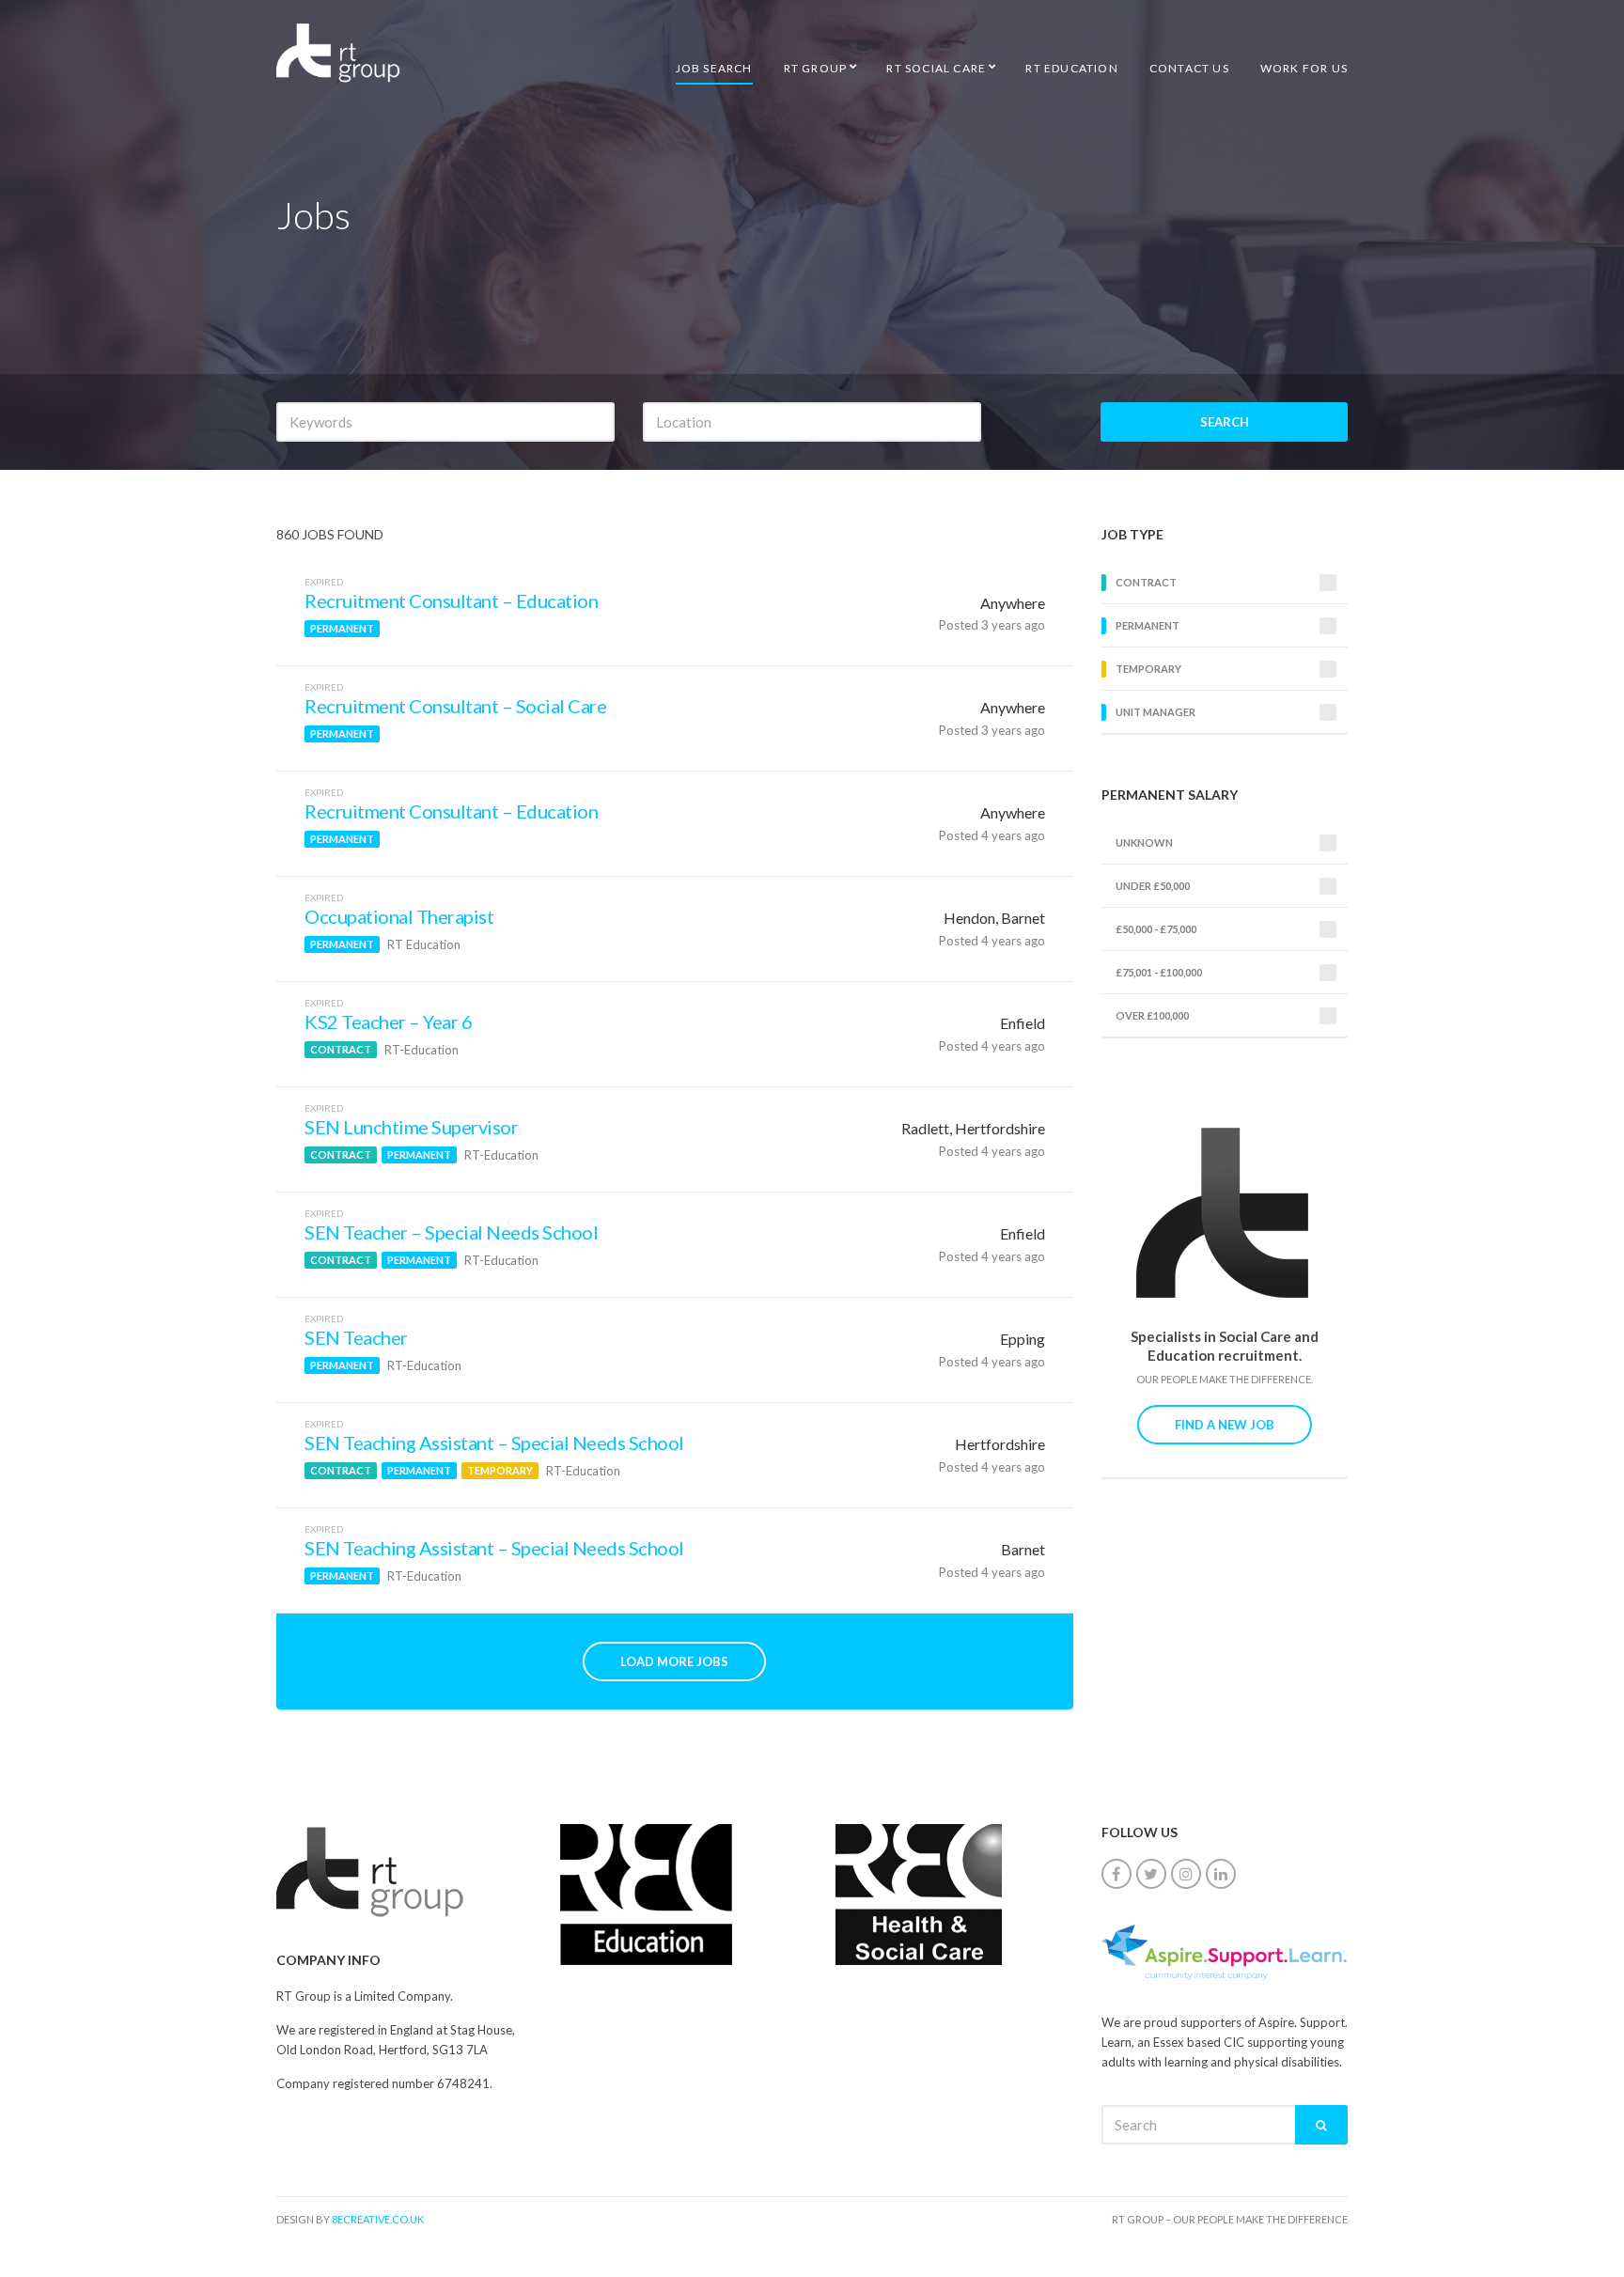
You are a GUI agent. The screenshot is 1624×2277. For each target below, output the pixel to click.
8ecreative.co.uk (378, 2219)
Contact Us (1189, 68)
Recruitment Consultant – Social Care (455, 706)
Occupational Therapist (399, 916)
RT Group (816, 68)
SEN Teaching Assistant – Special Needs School (494, 1443)
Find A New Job (1225, 1425)
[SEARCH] (1321, 2125)
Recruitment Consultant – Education (451, 600)
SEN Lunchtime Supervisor (411, 1127)
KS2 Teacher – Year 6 (388, 1022)
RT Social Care (936, 68)
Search (1225, 422)
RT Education (1071, 68)
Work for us (1304, 68)
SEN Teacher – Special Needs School (451, 1232)
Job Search (714, 68)
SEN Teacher (356, 1337)
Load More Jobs (674, 1661)
